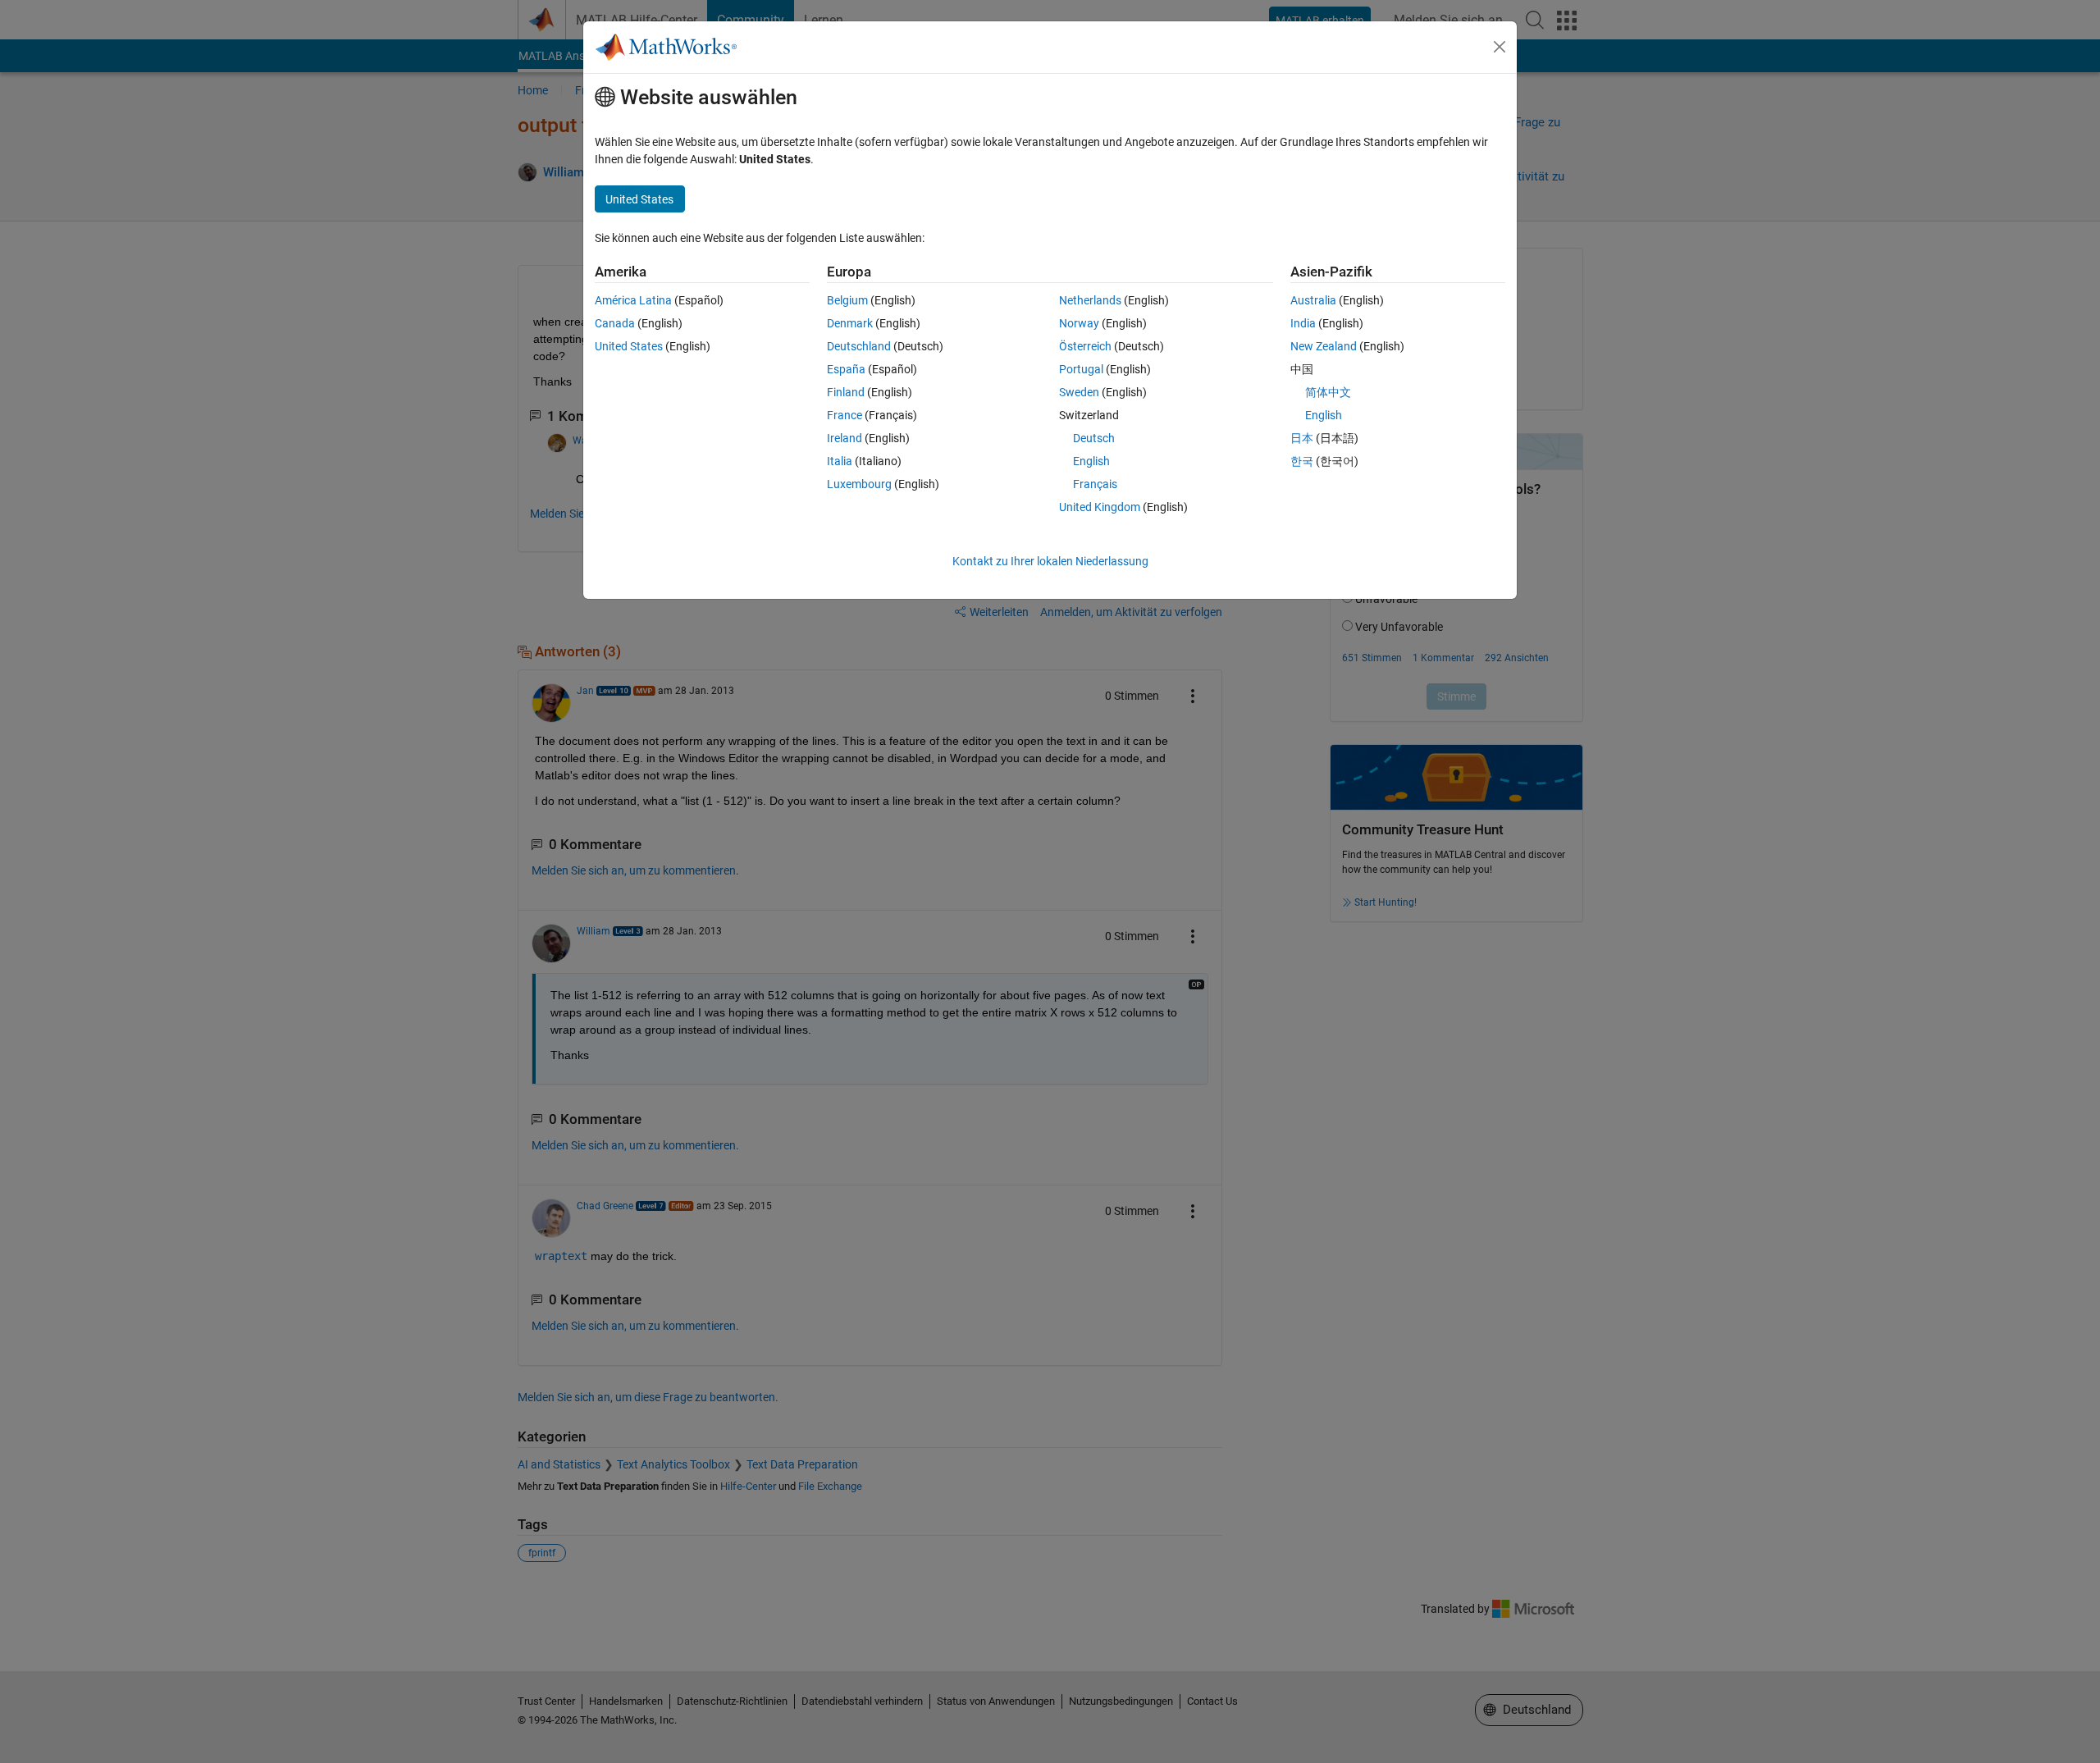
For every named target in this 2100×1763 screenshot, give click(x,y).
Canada (615, 323)
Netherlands (1090, 300)
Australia (1313, 300)
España (846, 369)
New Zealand (1324, 346)
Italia (840, 461)
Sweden (1079, 392)
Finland (846, 392)
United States (629, 346)
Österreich (1085, 346)
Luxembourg (859, 484)
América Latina (633, 300)
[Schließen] (1500, 47)
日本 (1302, 438)
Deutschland (859, 346)
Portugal (1081, 369)
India (1303, 323)
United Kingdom (1100, 507)
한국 (1302, 461)
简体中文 (1328, 392)
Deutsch (1094, 438)
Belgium (847, 300)
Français (1095, 484)
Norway (1079, 323)
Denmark (850, 323)
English (1091, 461)
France (845, 415)
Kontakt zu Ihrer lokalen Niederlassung (1050, 561)
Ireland (845, 438)
